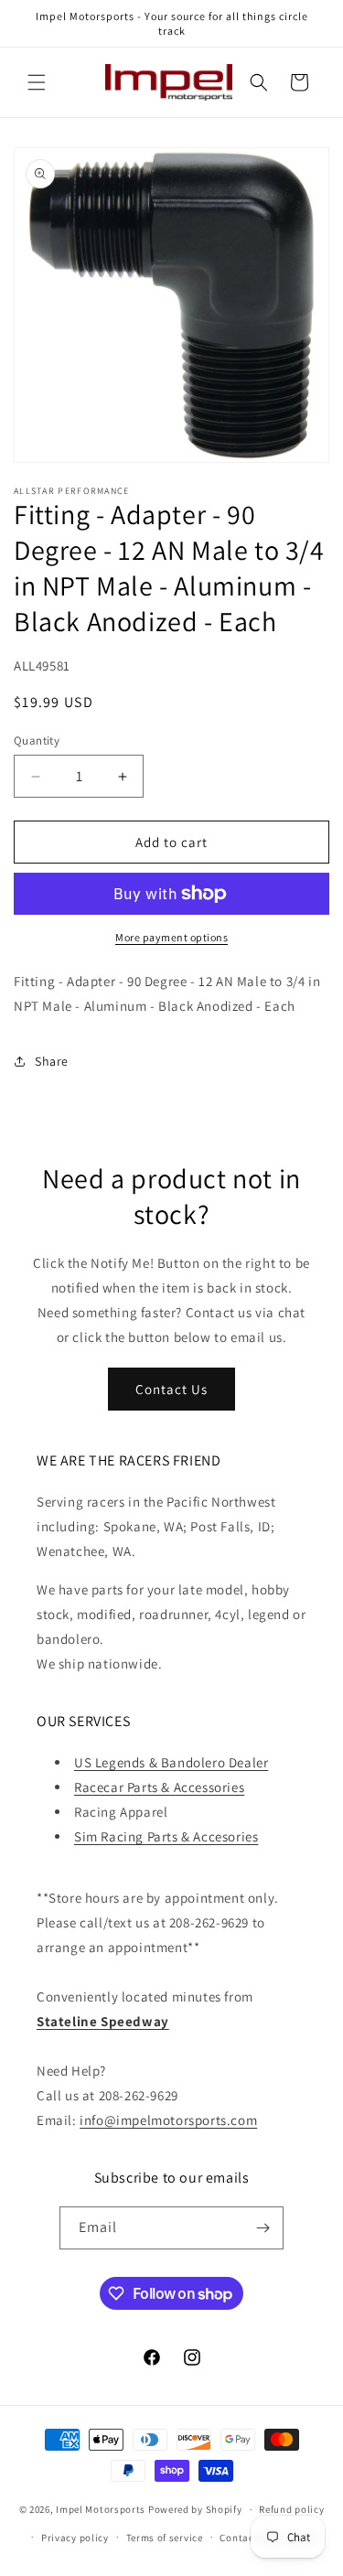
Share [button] (52, 1061)
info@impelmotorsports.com (168, 2120)
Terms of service (165, 2538)
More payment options (171, 937)
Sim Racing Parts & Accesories (166, 1836)
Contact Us (171, 1389)
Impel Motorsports (101, 2509)
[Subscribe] (263, 2228)
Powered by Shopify (195, 2509)
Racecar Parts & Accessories (159, 1787)
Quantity (37, 741)
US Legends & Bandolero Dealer (171, 1762)
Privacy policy (75, 2538)
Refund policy (291, 2509)
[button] (37, 82)
